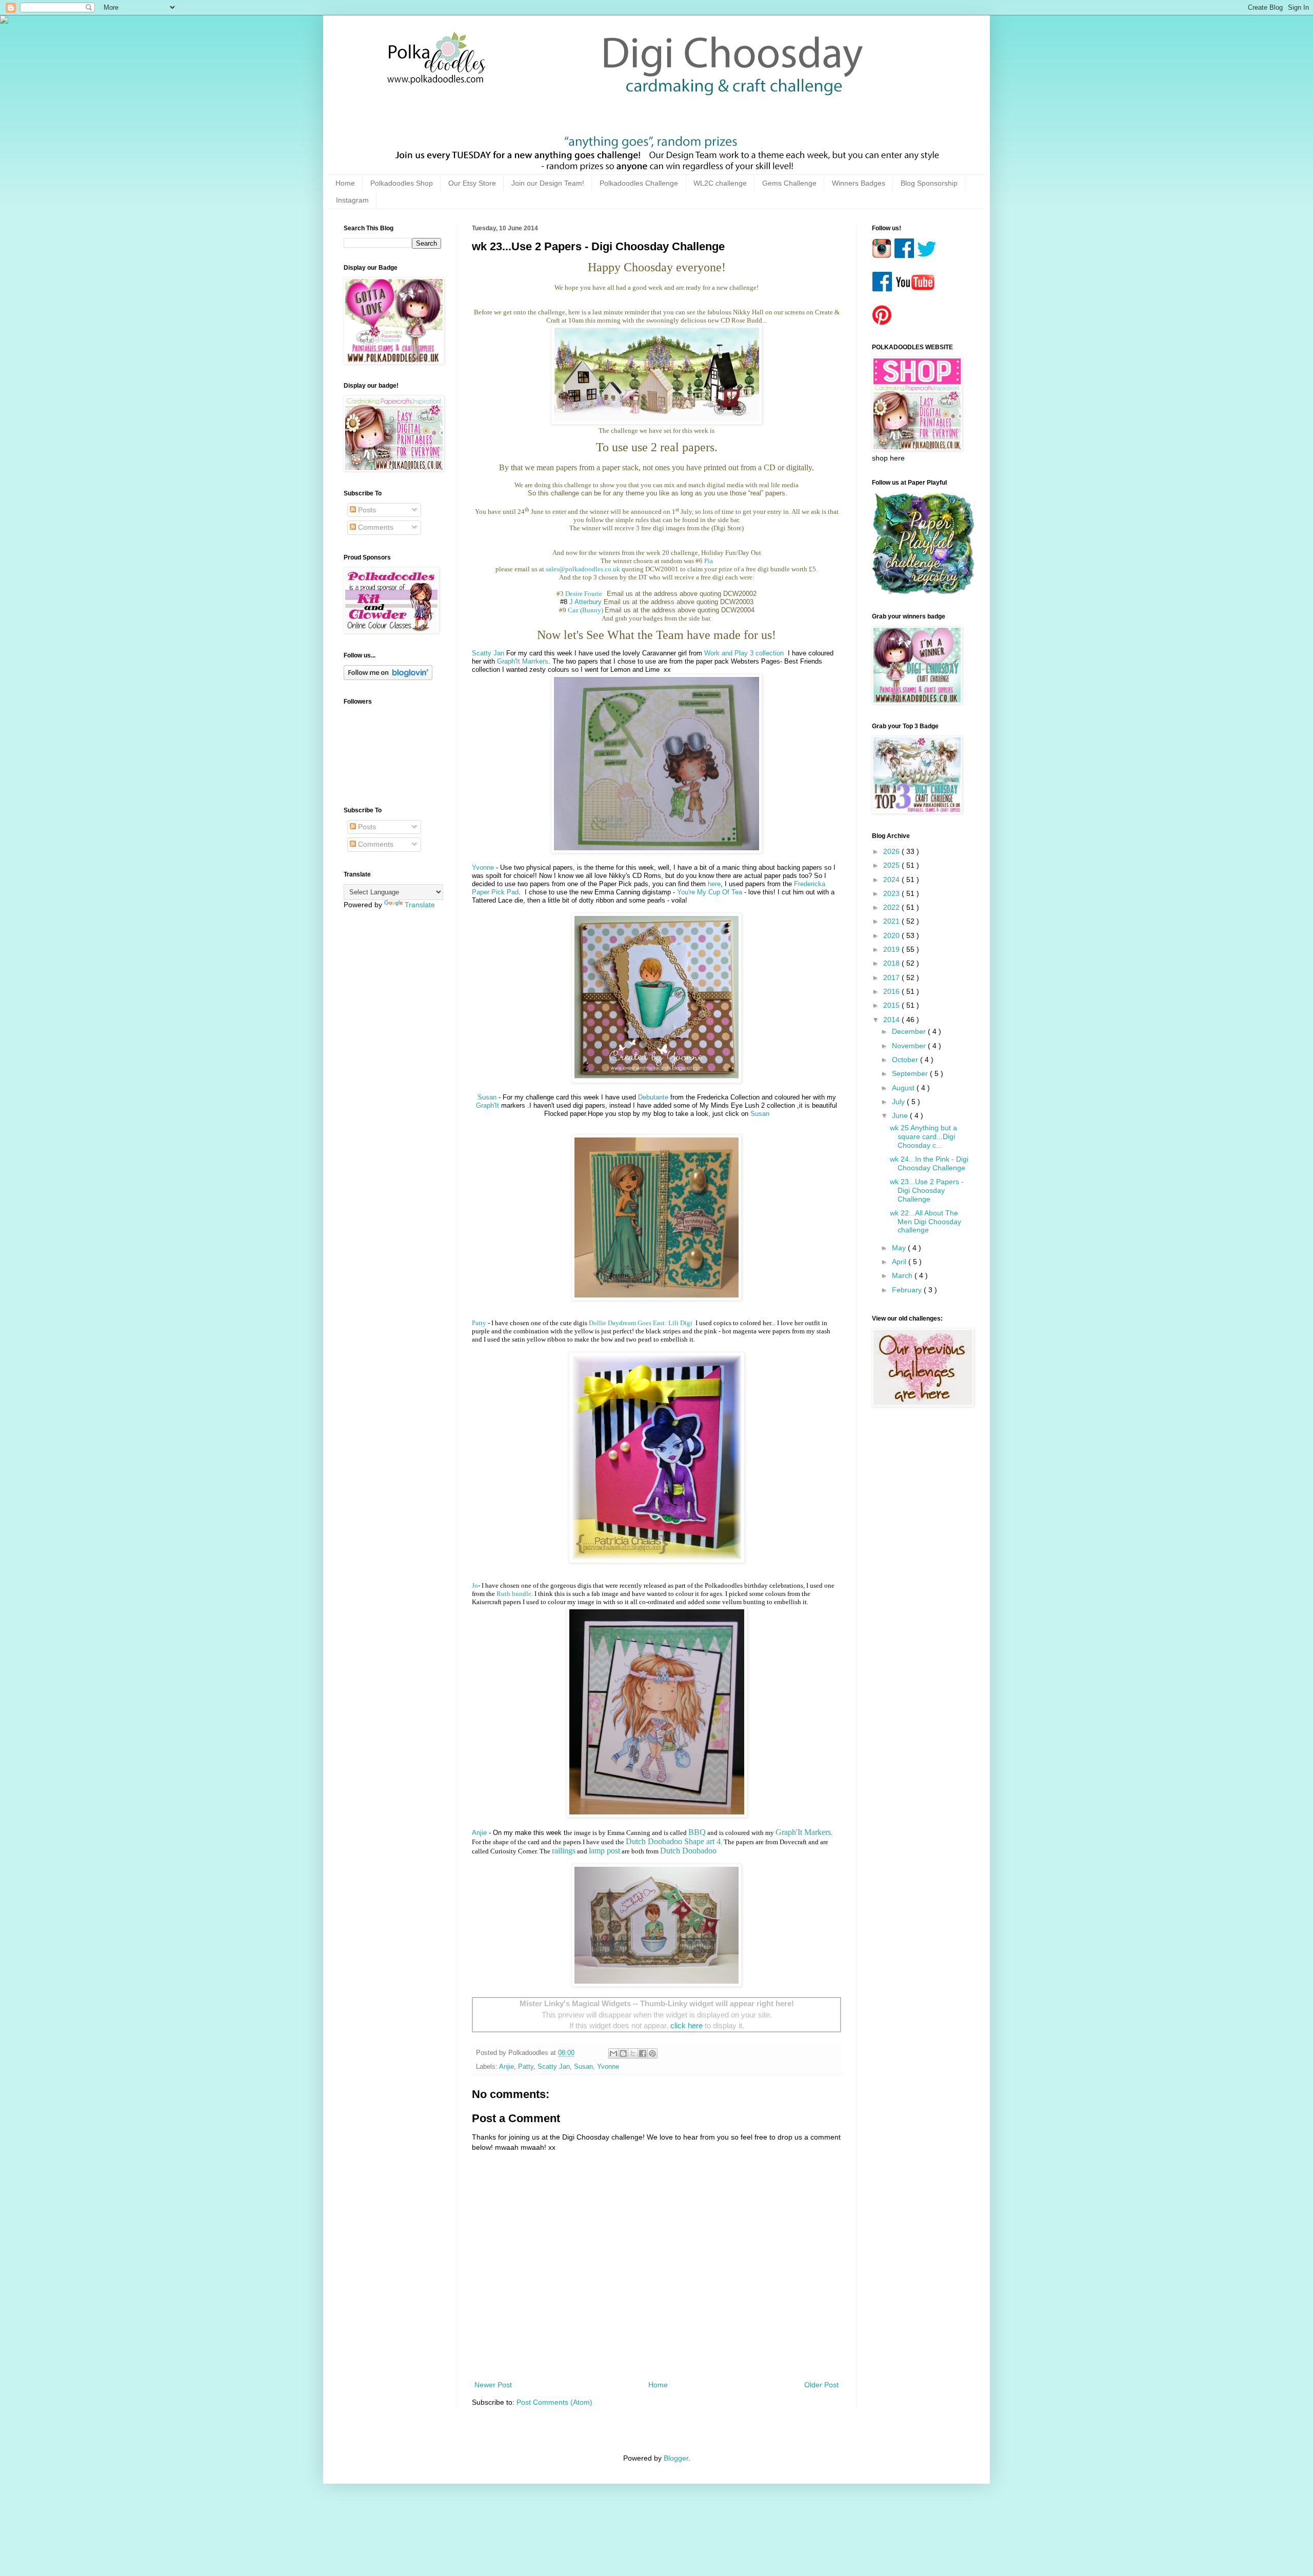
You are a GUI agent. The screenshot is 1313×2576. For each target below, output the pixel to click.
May (900, 1248)
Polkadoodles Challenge (639, 183)
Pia (709, 561)
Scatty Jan (488, 653)
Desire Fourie (585, 594)
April (900, 1262)
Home (345, 183)
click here (687, 2025)
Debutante (654, 1097)
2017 (892, 977)
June (901, 1115)
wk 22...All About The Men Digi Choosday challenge (926, 1222)
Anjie (479, 1833)
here (714, 884)
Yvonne (483, 867)
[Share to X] (633, 2053)
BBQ (697, 1832)
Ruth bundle (514, 1594)
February (908, 1290)
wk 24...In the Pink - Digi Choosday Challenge (929, 1163)
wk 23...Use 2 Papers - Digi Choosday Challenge (927, 1190)
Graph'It (488, 1105)
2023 (892, 893)
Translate (420, 905)
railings (564, 1851)
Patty (479, 1323)
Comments (375, 527)
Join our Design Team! (548, 183)
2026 (892, 851)
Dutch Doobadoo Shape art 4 (673, 1841)
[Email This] (613, 2053)
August (904, 1088)
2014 (892, 1020)
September (911, 1073)
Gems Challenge (789, 183)
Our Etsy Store (472, 183)
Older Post (821, 2385)
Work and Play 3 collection (745, 653)
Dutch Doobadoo (688, 1851)
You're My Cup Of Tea (710, 892)
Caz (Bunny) (585, 610)
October (906, 1060)
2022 (892, 907)
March (903, 1275)
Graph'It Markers (803, 1832)
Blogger (676, 2458)
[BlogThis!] (623, 2053)
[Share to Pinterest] (652, 2053)
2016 (892, 991)
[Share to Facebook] (643, 2053)
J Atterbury (585, 602)
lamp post (604, 1851)
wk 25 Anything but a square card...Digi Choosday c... (923, 1136)
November (910, 1046)
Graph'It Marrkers (523, 661)
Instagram (352, 200)
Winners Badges (859, 183)
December (910, 1031)
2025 (892, 865)
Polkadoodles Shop (402, 183)
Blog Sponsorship (929, 183)
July (899, 1102)
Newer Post (493, 2385)
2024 (892, 880)
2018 (892, 963)
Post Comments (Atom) (554, 2402)
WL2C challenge (720, 183)
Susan (487, 1097)
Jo (475, 1585)
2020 (892, 935)
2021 (892, 921)
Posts (366, 510)
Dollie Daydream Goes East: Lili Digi (641, 1323)
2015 (892, 1005)
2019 (892, 949)
